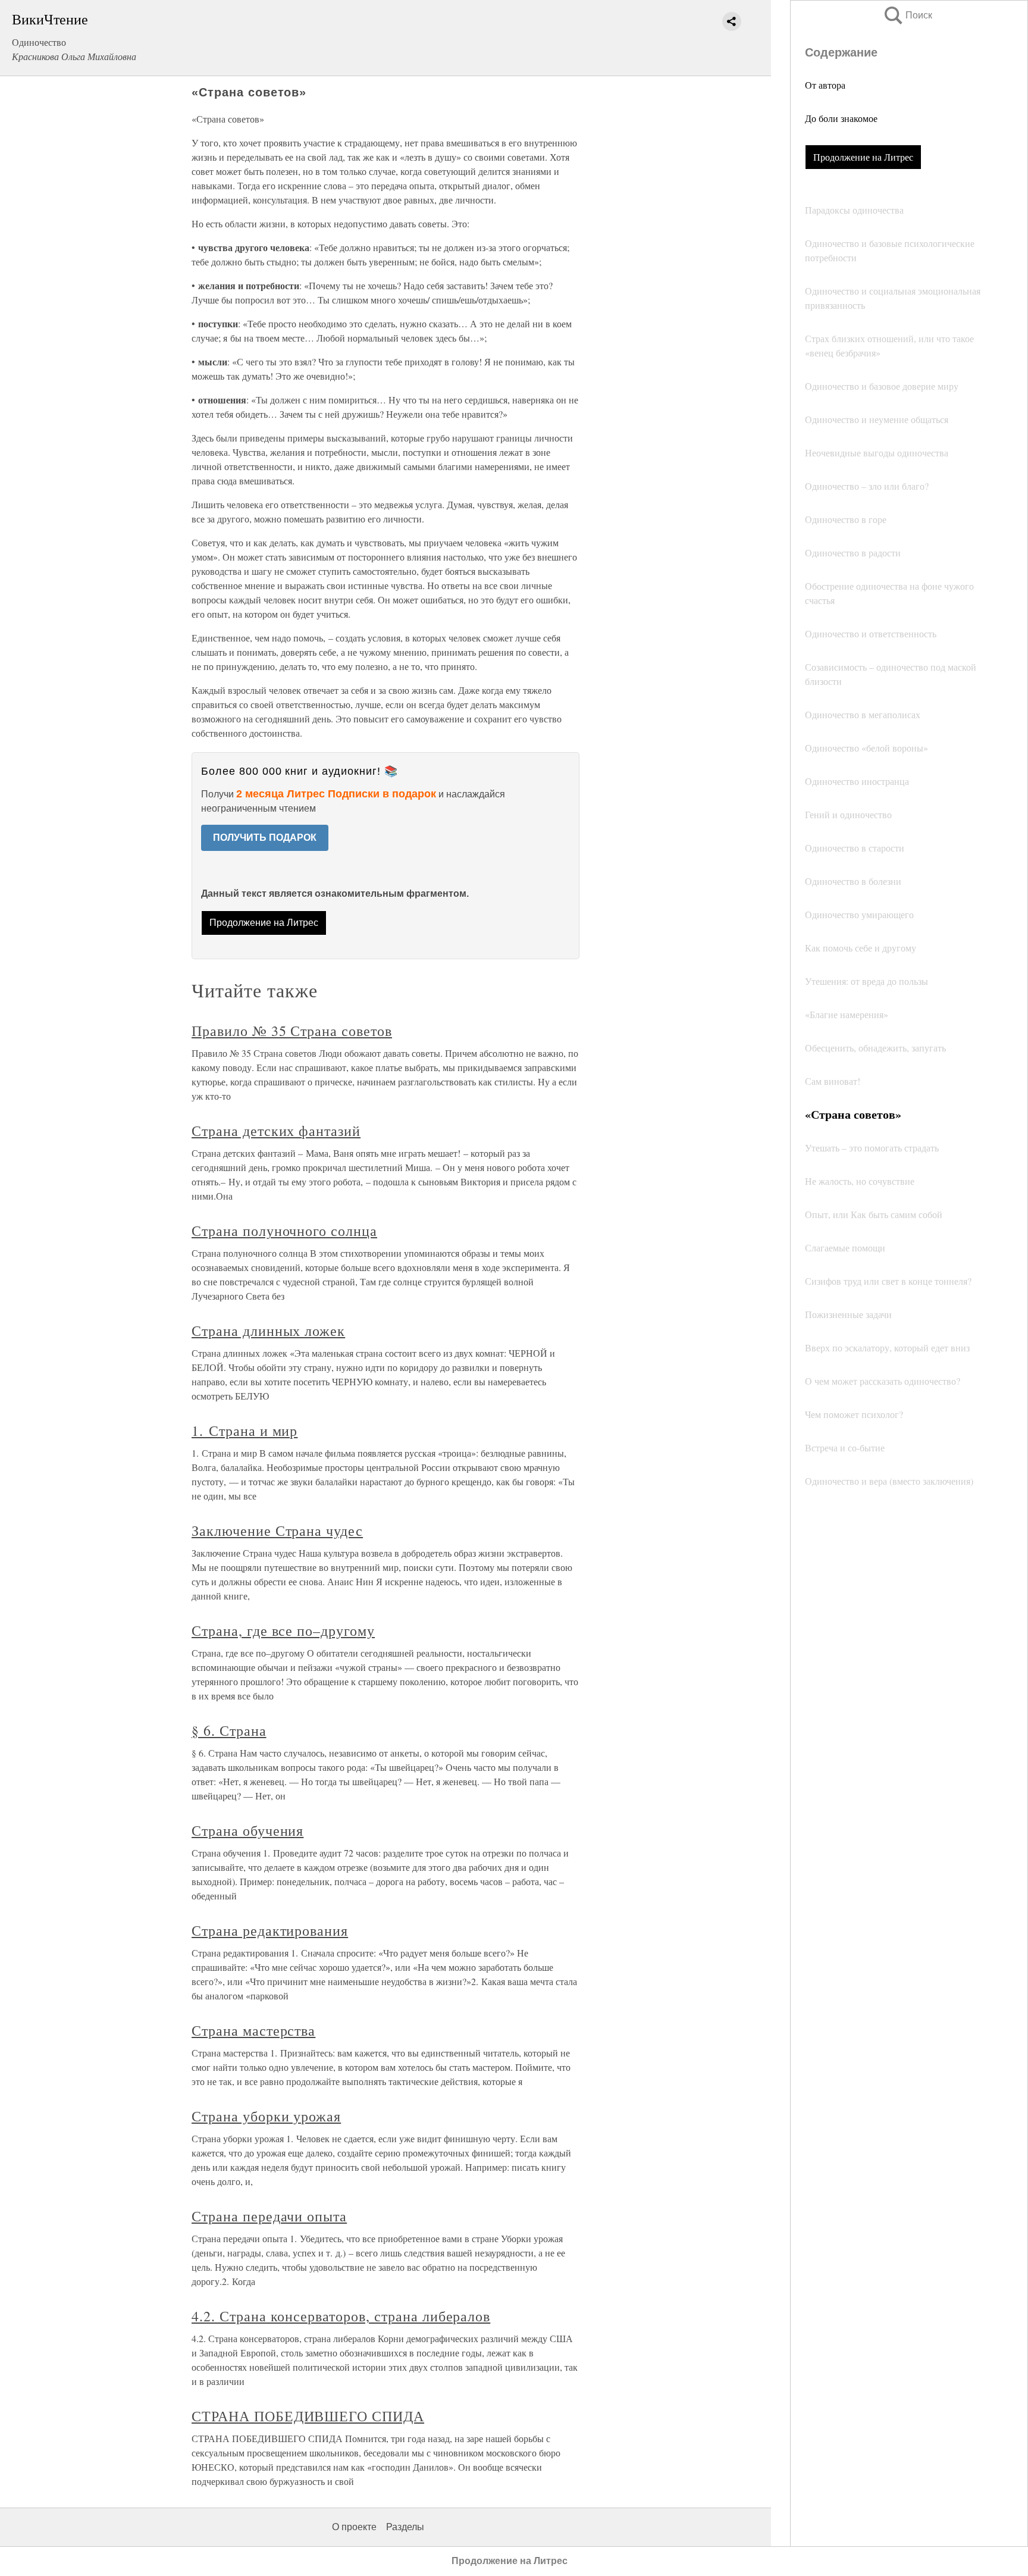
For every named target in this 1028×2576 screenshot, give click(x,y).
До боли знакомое (841, 118)
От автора (825, 85)
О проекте (354, 2527)
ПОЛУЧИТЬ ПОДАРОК (265, 838)
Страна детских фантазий (276, 1131)
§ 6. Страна (229, 1730)
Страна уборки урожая (266, 2116)
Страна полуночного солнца (284, 1231)
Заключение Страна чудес (277, 1530)
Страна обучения (247, 1830)
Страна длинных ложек (268, 1331)
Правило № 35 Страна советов (292, 1031)
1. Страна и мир (245, 1431)
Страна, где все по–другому (283, 1630)
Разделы (405, 2527)
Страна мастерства (253, 2030)
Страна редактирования (270, 1930)
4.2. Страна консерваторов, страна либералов (341, 2316)
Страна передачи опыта (269, 2216)
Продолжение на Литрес (863, 157)
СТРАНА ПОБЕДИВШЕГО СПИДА (308, 2416)
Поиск (907, 15)
